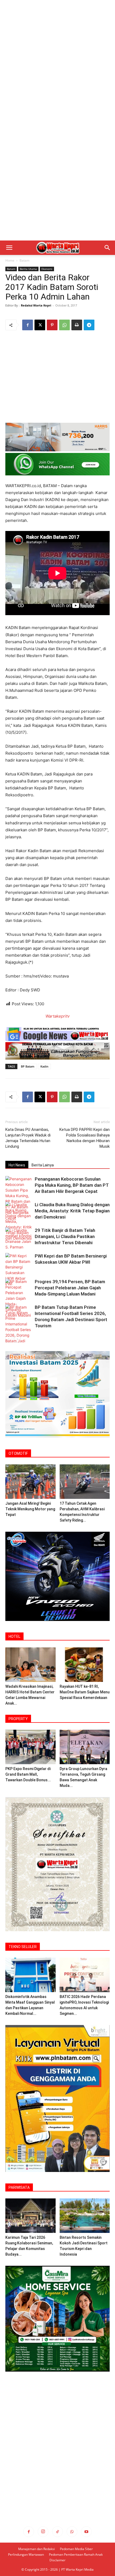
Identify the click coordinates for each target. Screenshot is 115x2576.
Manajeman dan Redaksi (37, 2549)
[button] (9, 248)
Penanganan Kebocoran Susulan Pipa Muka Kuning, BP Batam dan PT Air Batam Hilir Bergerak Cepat (72, 1185)
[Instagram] (43, 2532)
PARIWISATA (19, 2187)
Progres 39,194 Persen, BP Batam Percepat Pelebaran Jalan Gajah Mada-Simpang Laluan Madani (70, 1288)
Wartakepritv (57, 1016)
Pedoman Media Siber (76, 2549)
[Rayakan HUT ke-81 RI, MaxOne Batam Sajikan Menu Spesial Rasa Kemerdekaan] (85, 1665)
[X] (40, 325)
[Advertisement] (57, 60)
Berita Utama (28, 269)
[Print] (77, 325)
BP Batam (28, 1066)
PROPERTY (18, 1719)
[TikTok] (57, 2532)
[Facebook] (28, 325)
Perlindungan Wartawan (26, 2554)
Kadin (44, 1066)
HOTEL (14, 1636)
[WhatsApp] (64, 325)
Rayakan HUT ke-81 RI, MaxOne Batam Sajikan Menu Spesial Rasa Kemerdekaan (85, 1692)
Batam (24, 260)
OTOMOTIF (18, 1453)
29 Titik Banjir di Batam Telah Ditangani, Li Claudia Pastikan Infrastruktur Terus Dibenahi (65, 1236)
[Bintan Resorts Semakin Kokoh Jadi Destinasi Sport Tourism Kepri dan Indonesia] (85, 2216)
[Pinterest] (52, 325)
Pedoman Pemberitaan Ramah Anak (76, 2554)
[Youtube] (86, 2532)
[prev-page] (9, 1339)
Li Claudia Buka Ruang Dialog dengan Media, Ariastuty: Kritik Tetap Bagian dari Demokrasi (72, 1211)
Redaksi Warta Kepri (36, 305)
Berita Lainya (43, 1165)
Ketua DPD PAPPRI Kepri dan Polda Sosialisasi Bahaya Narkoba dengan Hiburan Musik (85, 1138)
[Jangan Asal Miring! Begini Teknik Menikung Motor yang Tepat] (30, 1482)
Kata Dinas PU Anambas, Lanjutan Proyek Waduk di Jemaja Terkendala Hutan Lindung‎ (28, 1138)
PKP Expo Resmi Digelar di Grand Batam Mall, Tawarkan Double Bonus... (28, 1774)
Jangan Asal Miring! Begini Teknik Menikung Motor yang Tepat (30, 1509)
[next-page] (17, 1339)
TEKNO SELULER (23, 1947)
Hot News (17, 1165)
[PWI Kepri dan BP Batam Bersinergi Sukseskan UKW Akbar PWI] (19, 1270)
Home (10, 260)
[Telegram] (89, 325)
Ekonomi (47, 269)
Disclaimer (57, 2560)
